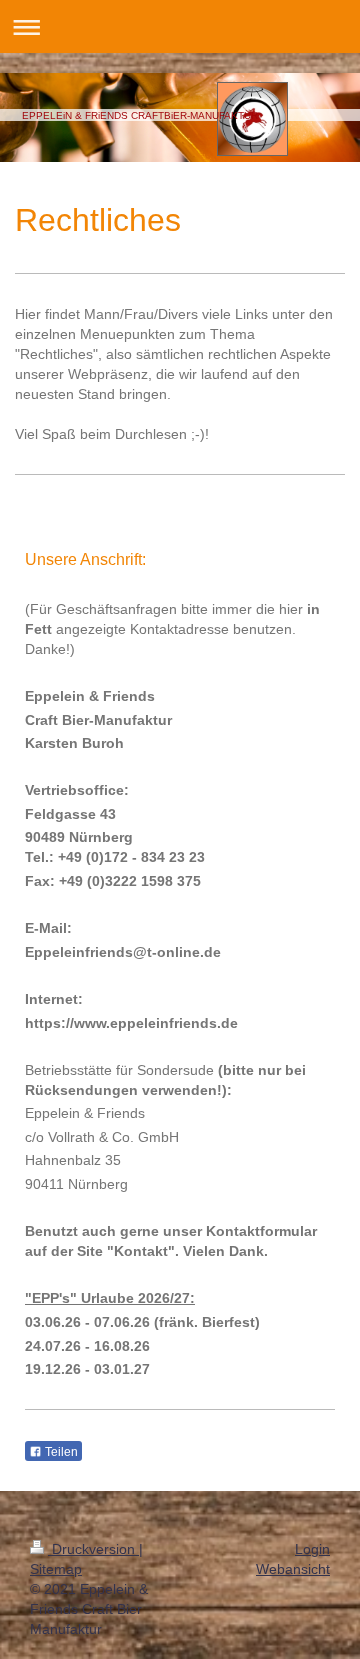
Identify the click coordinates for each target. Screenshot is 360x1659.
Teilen (60, 1452)
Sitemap (56, 1569)
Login (312, 1549)
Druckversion (93, 1549)
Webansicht (293, 1569)
